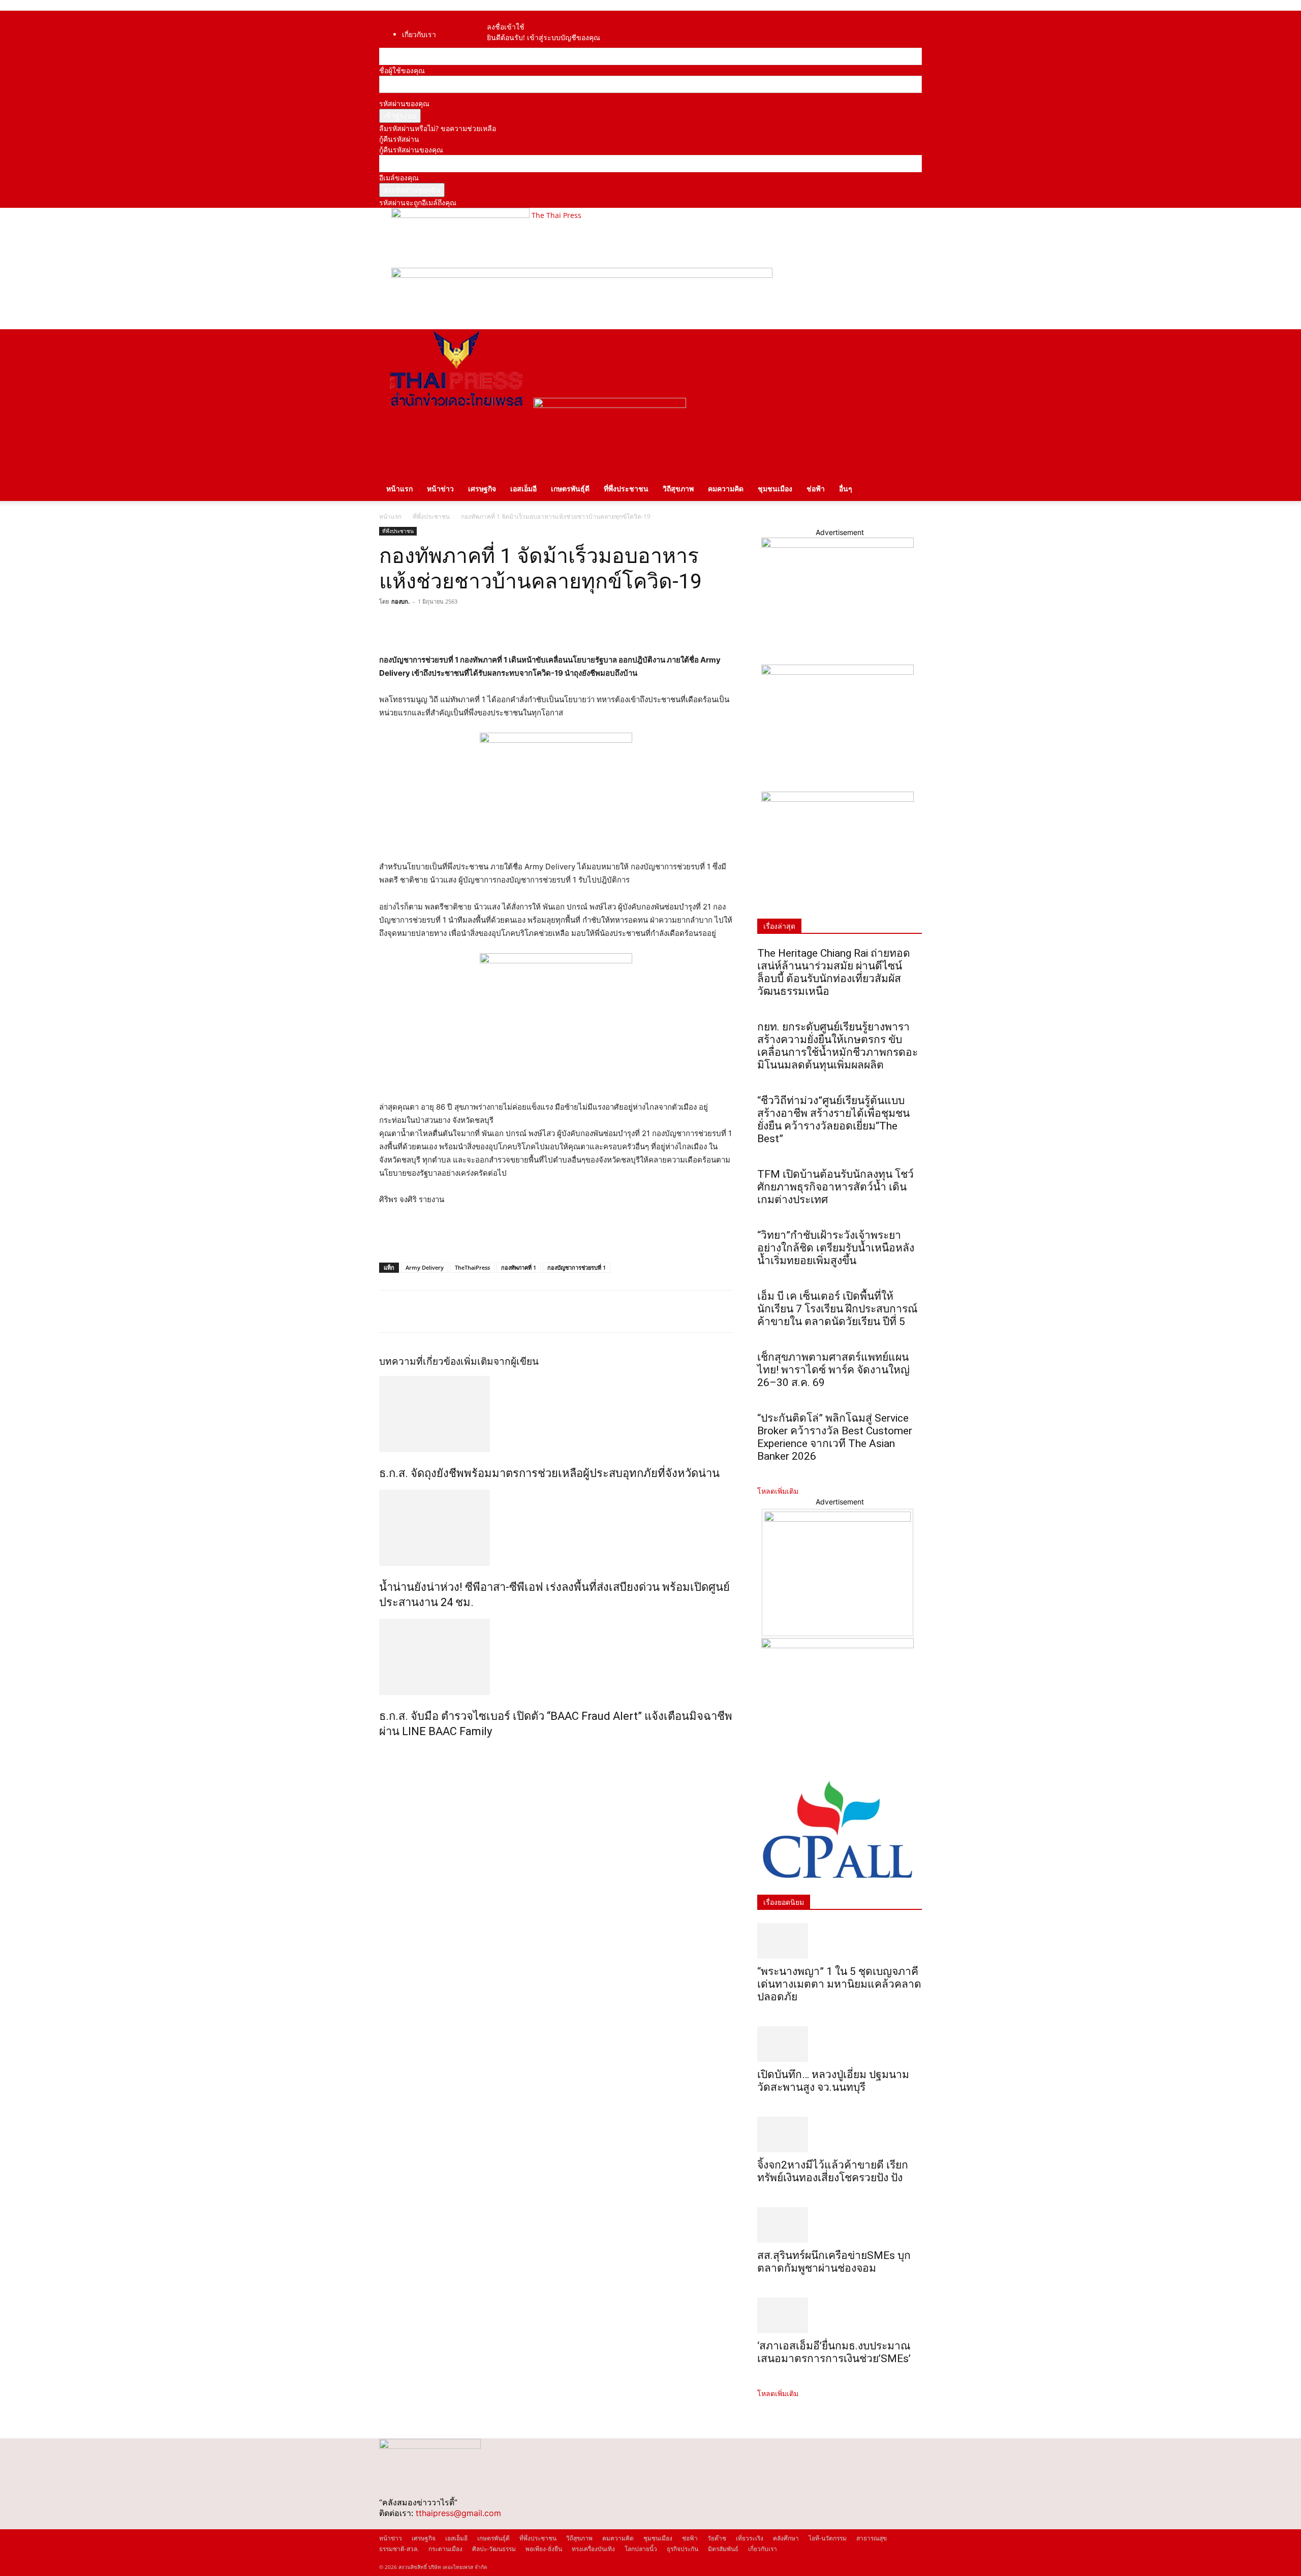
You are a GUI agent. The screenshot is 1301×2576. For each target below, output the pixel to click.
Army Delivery (425, 1267)
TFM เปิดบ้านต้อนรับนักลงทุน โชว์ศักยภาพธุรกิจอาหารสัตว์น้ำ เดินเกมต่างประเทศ (835, 1187)
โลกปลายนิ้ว (641, 2549)
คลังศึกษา (786, 2538)
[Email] (459, 624)
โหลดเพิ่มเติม (778, 1491)
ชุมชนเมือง (775, 489)
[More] (483, 624)
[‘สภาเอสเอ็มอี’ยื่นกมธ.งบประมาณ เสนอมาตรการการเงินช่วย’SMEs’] (840, 2315)
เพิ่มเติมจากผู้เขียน (500, 1361)
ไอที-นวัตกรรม (828, 2538)
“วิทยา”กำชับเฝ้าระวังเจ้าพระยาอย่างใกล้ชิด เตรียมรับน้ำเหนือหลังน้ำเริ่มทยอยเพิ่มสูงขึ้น (836, 1248)
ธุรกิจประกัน (683, 2549)
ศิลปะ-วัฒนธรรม (494, 2549)
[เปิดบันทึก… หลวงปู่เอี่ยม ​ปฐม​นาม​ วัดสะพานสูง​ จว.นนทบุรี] (840, 2044)
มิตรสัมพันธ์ (723, 2549)
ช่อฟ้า (816, 489)
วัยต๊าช (717, 2538)
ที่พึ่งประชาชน (626, 489)
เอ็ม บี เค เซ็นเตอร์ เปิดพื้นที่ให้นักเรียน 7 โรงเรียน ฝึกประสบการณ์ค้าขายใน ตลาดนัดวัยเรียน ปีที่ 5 (837, 1309)
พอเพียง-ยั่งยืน (544, 2549)
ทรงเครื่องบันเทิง (593, 2549)
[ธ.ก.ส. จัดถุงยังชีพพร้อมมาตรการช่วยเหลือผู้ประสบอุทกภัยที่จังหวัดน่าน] (556, 1414)
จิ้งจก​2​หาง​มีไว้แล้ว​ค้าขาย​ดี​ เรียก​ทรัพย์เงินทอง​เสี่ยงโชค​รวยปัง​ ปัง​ (833, 2171)
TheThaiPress (472, 1267)
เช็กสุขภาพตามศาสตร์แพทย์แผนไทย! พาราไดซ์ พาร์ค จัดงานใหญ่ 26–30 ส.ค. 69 (833, 1370)
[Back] (520, 16)
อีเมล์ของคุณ (399, 178)
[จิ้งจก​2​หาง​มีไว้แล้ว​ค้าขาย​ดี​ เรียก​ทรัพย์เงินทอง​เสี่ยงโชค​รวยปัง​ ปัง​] (840, 2134)
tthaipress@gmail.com (458, 2513)
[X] (413, 624)
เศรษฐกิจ (482, 489)
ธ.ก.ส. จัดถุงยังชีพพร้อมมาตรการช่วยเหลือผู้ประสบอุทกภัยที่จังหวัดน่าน (549, 1473)
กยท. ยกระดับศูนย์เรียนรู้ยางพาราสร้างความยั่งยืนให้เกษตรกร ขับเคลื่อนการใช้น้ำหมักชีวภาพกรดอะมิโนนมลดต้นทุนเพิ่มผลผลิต (838, 1046)
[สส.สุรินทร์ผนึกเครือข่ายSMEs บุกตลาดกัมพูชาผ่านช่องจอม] (840, 2225)
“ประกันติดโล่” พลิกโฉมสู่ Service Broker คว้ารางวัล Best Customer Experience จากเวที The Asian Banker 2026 (835, 1437)
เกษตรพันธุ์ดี (570, 489)
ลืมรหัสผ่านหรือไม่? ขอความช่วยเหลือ (438, 128)
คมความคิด (726, 489)
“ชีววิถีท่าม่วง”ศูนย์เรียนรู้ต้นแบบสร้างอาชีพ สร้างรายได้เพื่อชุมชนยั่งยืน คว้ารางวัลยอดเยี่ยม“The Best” (833, 1120)
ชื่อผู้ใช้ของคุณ (402, 70)
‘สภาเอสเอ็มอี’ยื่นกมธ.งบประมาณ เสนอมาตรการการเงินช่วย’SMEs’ (835, 2352)
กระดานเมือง (445, 2549)
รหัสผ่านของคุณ (404, 103)
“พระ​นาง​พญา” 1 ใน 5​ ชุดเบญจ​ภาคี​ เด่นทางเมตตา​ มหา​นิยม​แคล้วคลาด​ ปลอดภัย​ (839, 1984)
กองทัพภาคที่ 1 (519, 1267)
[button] (910, 342)
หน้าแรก (399, 489)
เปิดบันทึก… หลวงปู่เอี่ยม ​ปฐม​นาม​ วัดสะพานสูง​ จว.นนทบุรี (833, 2081)
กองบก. (400, 601)
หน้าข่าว (440, 489)
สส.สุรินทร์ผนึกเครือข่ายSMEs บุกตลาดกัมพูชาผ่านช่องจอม (834, 2262)
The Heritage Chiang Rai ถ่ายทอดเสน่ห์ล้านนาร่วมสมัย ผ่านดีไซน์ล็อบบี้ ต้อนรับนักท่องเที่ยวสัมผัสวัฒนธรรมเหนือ (834, 972)
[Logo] (456, 405)
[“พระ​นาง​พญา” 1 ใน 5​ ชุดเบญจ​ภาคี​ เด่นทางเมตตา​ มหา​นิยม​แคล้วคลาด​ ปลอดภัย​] (840, 1941)
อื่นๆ (846, 489)
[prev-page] (382, 1753)
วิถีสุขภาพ (678, 489)
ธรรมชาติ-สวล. (399, 2549)
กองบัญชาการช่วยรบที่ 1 (577, 1267)
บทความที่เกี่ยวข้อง (420, 1361)
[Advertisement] (498, 1235)
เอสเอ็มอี (523, 489)
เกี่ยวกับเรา (419, 34)
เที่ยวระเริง (750, 2538)
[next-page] (388, 1753)
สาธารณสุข (872, 2538)
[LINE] (436, 624)
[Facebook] (502, 16)
